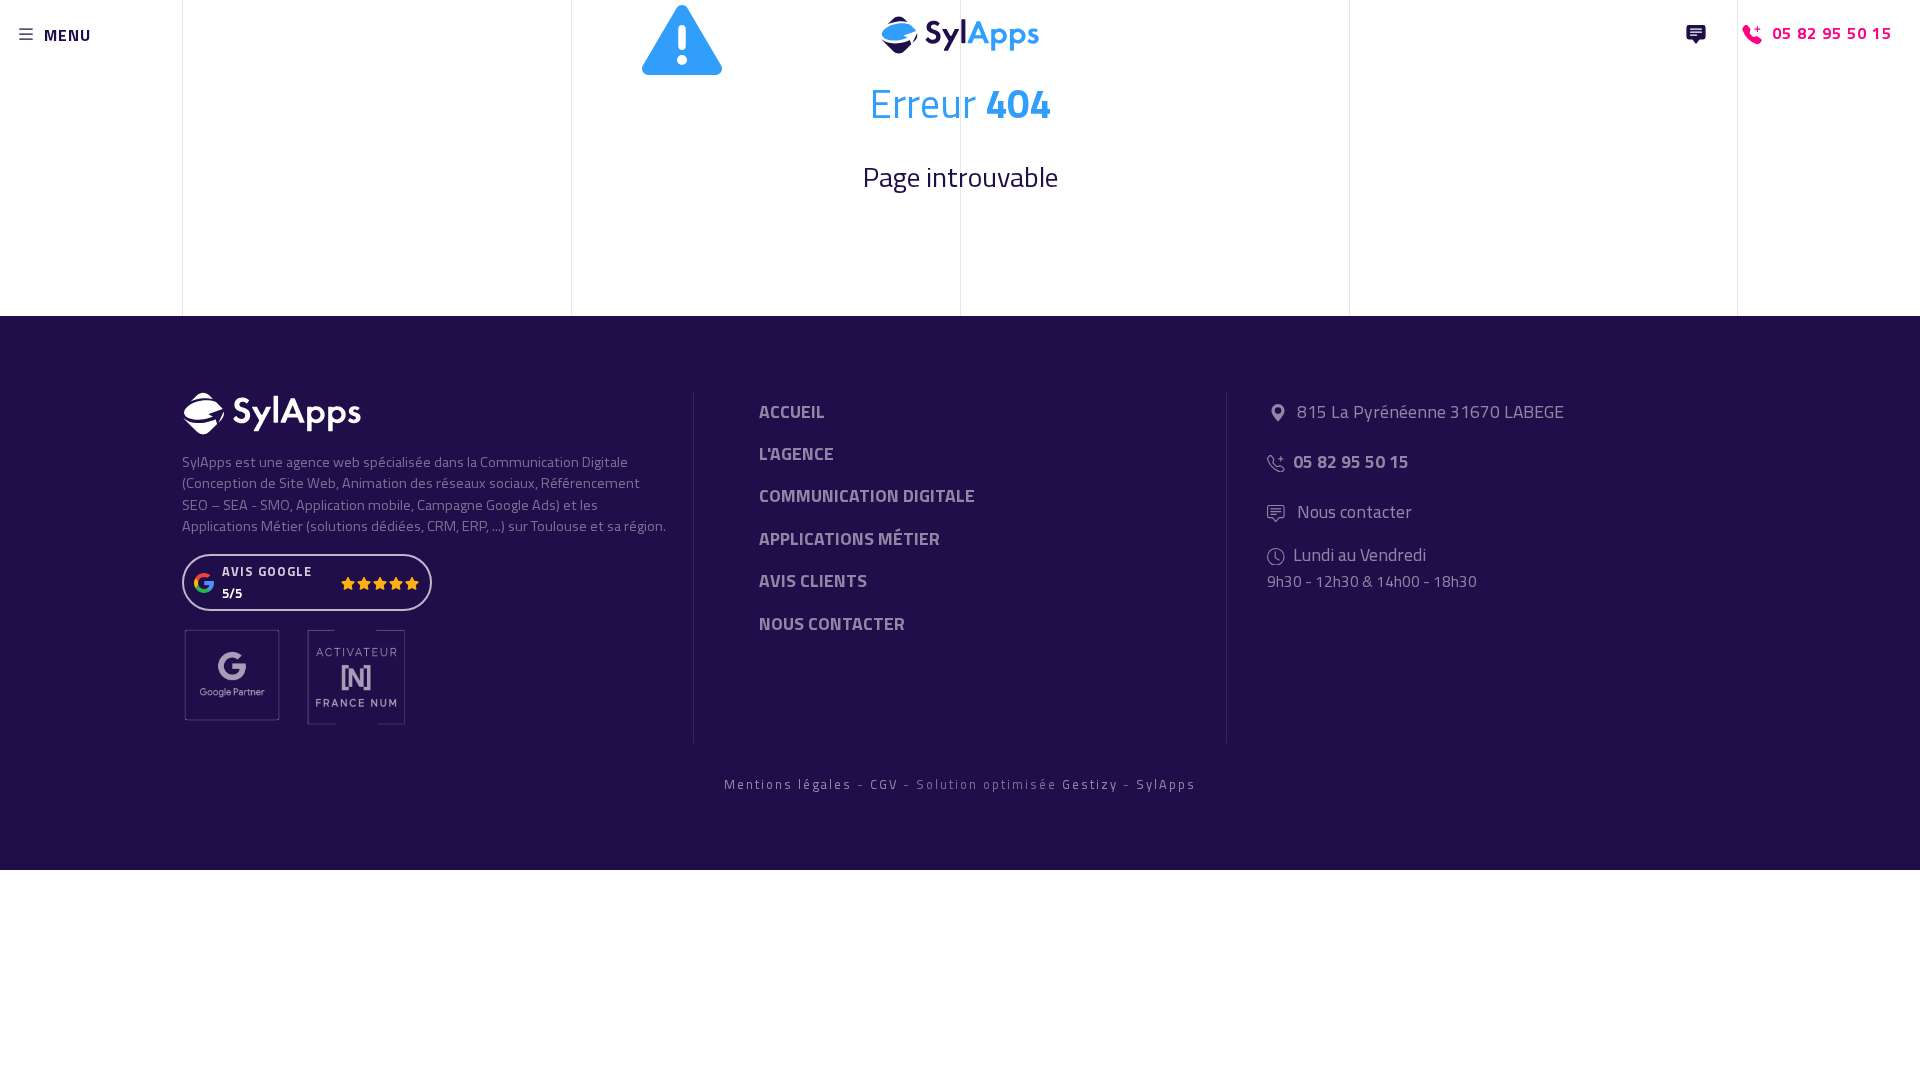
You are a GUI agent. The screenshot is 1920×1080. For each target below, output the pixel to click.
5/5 (232, 593)
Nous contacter (1352, 511)
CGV (884, 784)
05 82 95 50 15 (1351, 461)
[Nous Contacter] (1696, 34)
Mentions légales (788, 784)
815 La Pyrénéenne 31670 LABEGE (1430, 411)
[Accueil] (960, 30)
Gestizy (1090, 784)
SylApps (1166, 784)
